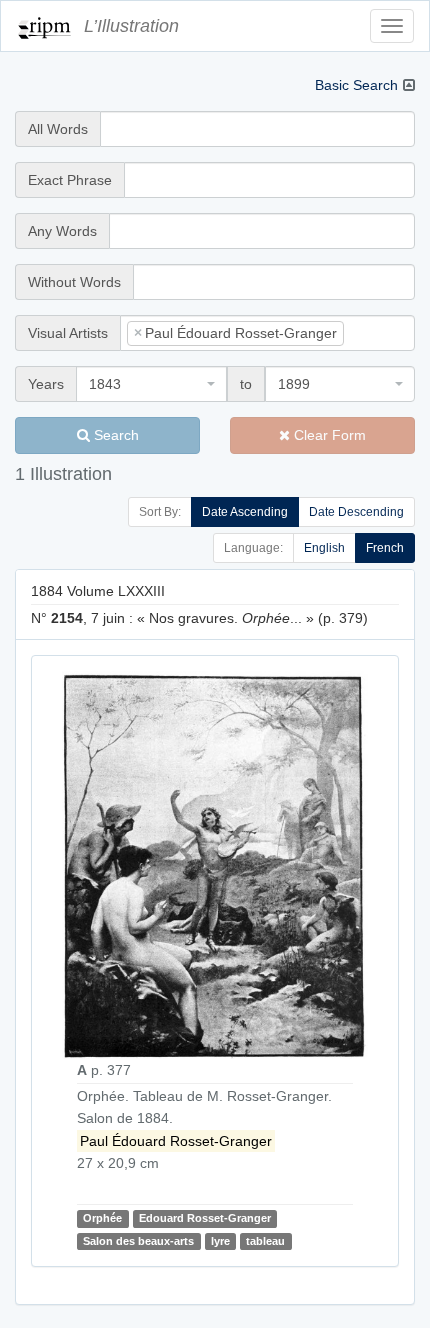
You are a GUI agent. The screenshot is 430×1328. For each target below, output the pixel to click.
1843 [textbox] (105, 384)
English (324, 548)
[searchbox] (379, 333)
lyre (220, 1241)
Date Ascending (245, 512)
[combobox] (267, 333)
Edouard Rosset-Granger (205, 1218)
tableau (265, 1241)
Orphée (102, 1218)
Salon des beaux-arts (138, 1241)
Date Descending (356, 512)
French (385, 548)
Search (114, 435)
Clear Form (328, 435)
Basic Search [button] (356, 85)
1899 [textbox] (294, 384)
